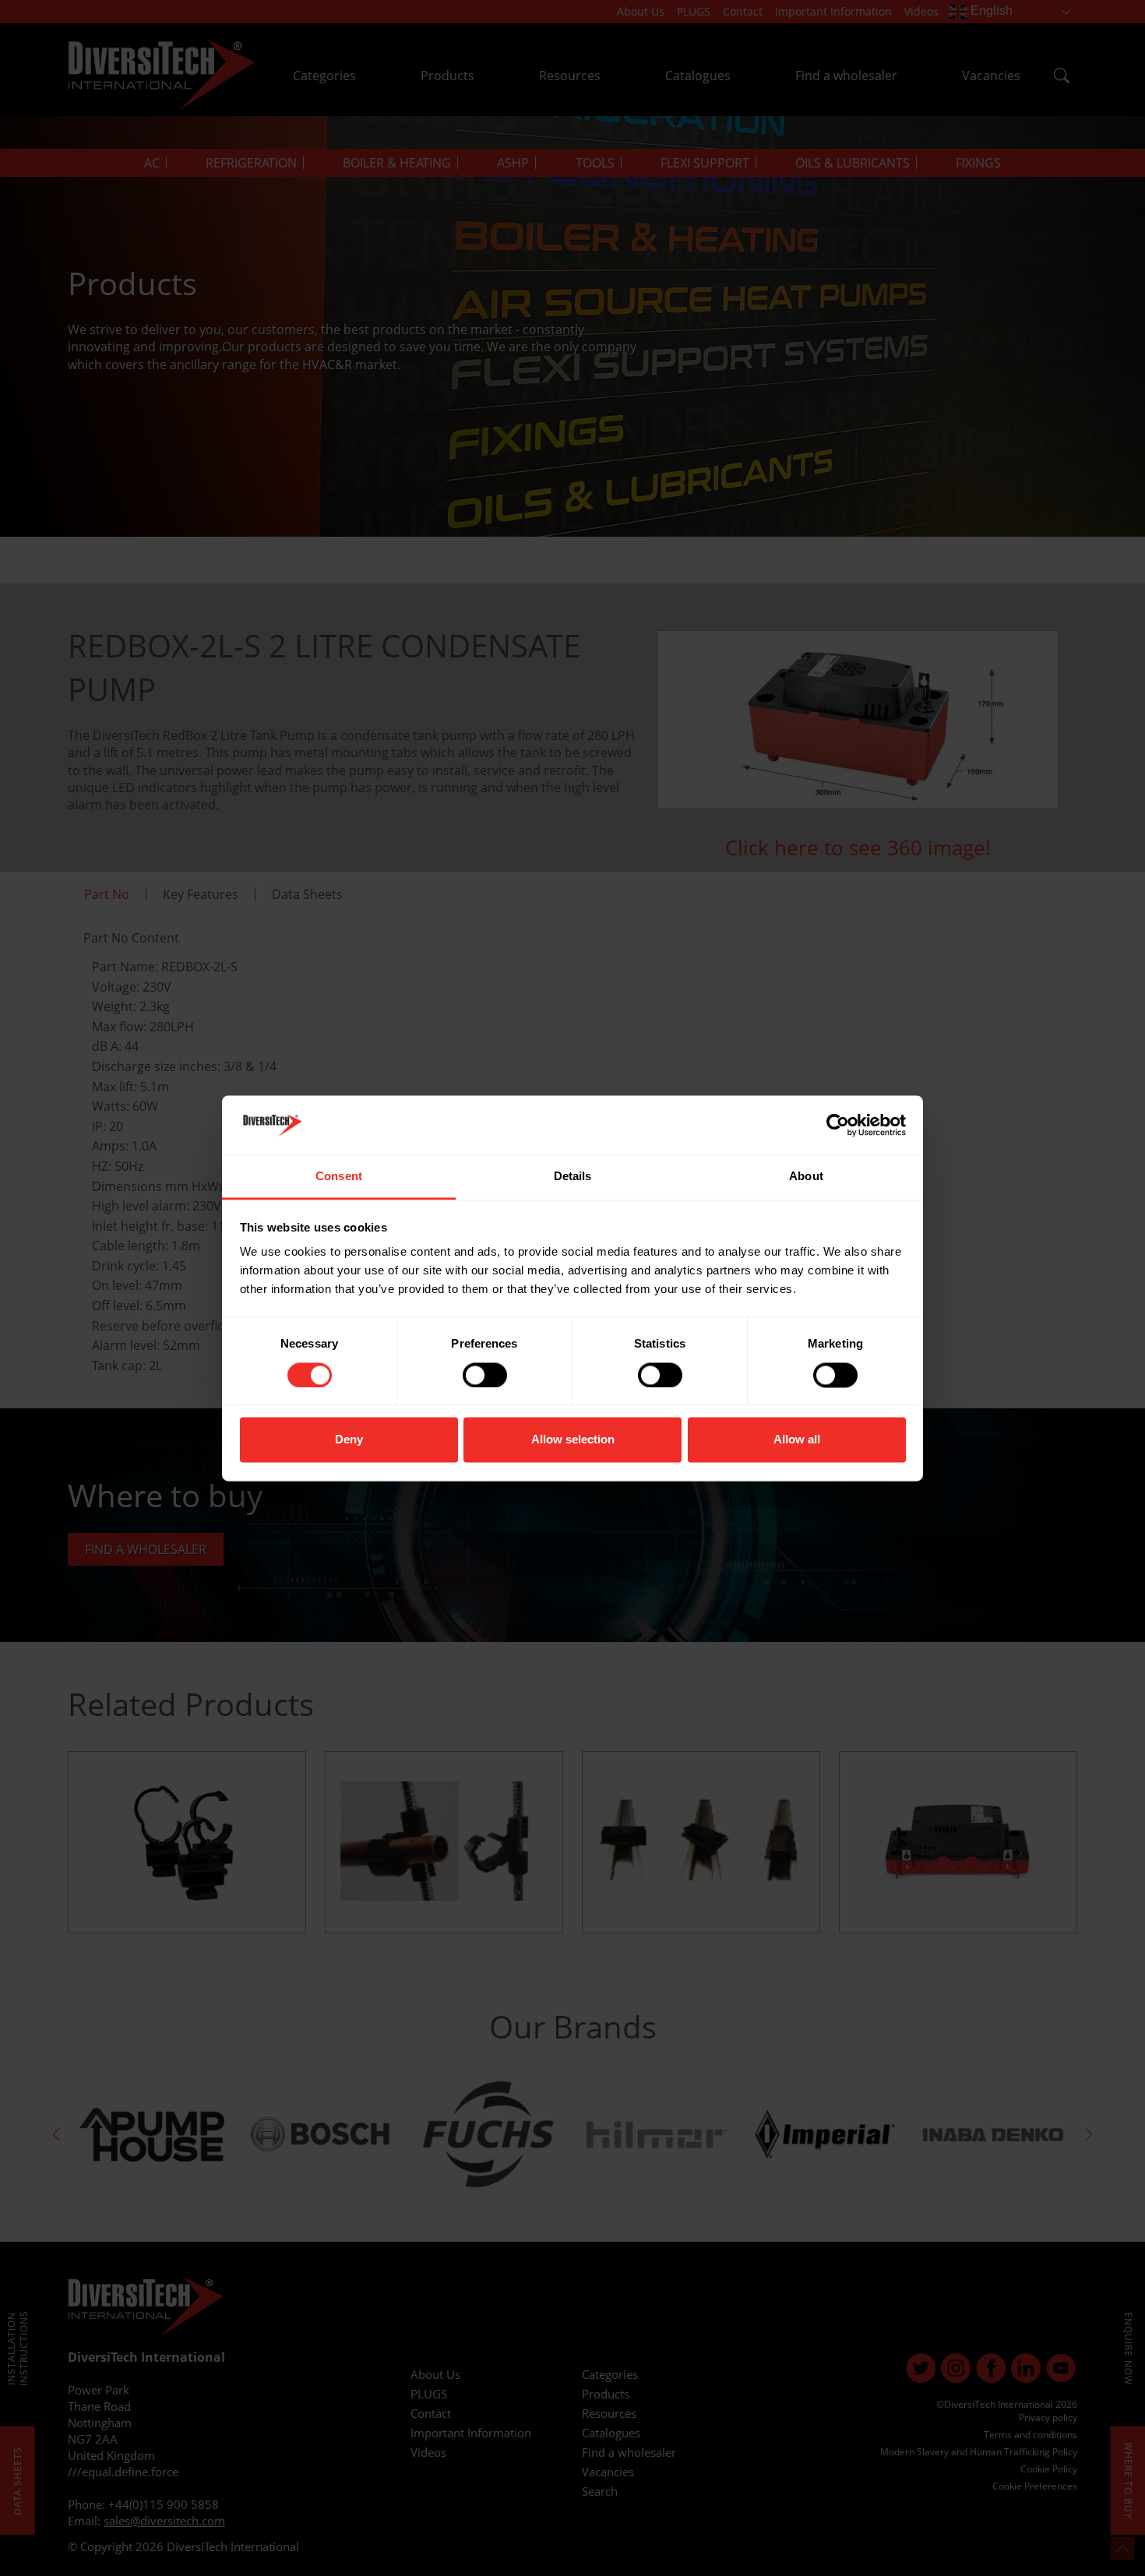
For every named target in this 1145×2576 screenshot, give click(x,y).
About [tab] (806, 1177)
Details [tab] (573, 1177)
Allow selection (573, 1440)
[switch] (485, 1375)
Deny (349, 1440)
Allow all (797, 1440)
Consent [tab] (339, 1177)
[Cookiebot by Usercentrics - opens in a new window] (838, 1125)
